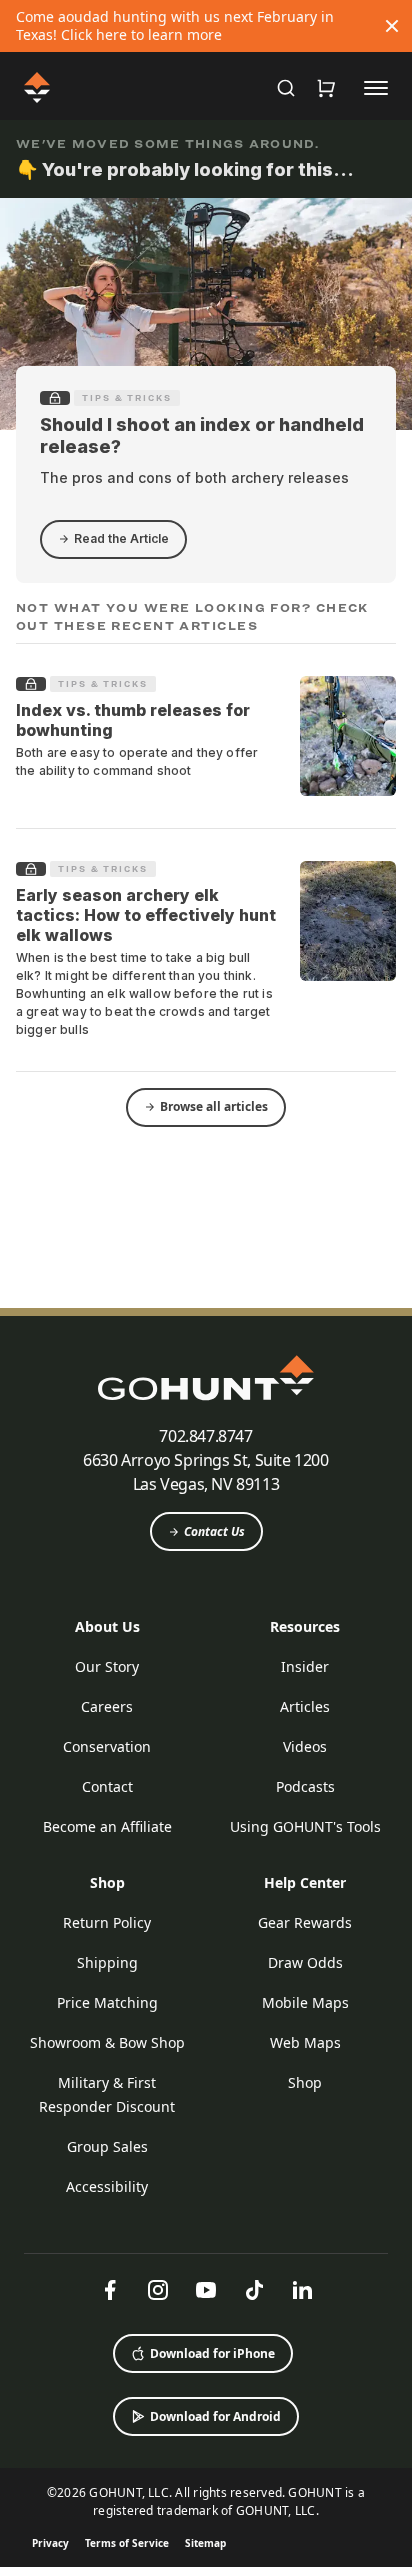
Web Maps (305, 2042)
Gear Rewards (305, 1922)
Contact (107, 1786)
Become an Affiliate (107, 1826)
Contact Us (214, 1531)
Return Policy (107, 1922)
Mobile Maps (305, 2002)
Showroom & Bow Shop (107, 2042)
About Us (107, 1626)
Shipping (107, 1962)
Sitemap (205, 2543)
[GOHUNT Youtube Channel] (206, 2290)
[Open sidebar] (376, 87)
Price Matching (107, 2002)
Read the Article (121, 538)
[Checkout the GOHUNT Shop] (326, 88)
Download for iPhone (212, 2353)
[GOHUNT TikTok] (254, 2290)
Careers (107, 1706)
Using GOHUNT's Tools (305, 1826)
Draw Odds (305, 1962)
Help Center (305, 1882)
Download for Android (215, 2416)
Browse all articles (214, 1106)
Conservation (107, 1746)
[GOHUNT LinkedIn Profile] (302, 2290)
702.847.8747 (205, 1436)
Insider (305, 1666)
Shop (107, 1882)
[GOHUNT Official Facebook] (110, 2290)
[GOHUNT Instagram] (158, 2290)
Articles (305, 1706)
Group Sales (107, 2146)
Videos (305, 1746)
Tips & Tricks (127, 398)
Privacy (50, 2543)
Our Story (107, 1666)
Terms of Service (127, 2543)
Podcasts (305, 1786)
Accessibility (107, 2186)
